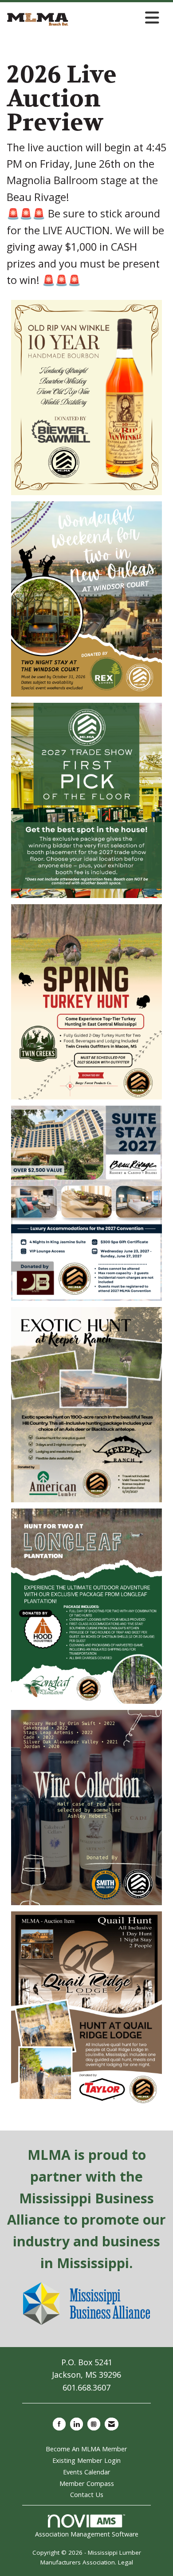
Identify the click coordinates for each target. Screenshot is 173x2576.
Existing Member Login (86, 2460)
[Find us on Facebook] (59, 2424)
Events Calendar (87, 2472)
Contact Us (87, 2494)
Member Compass (87, 2483)
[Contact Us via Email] (112, 2424)
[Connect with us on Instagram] (94, 2424)
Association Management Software (87, 2534)
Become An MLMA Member (86, 2449)
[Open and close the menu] (116, 18)
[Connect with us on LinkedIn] (77, 2424)
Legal (126, 2562)
